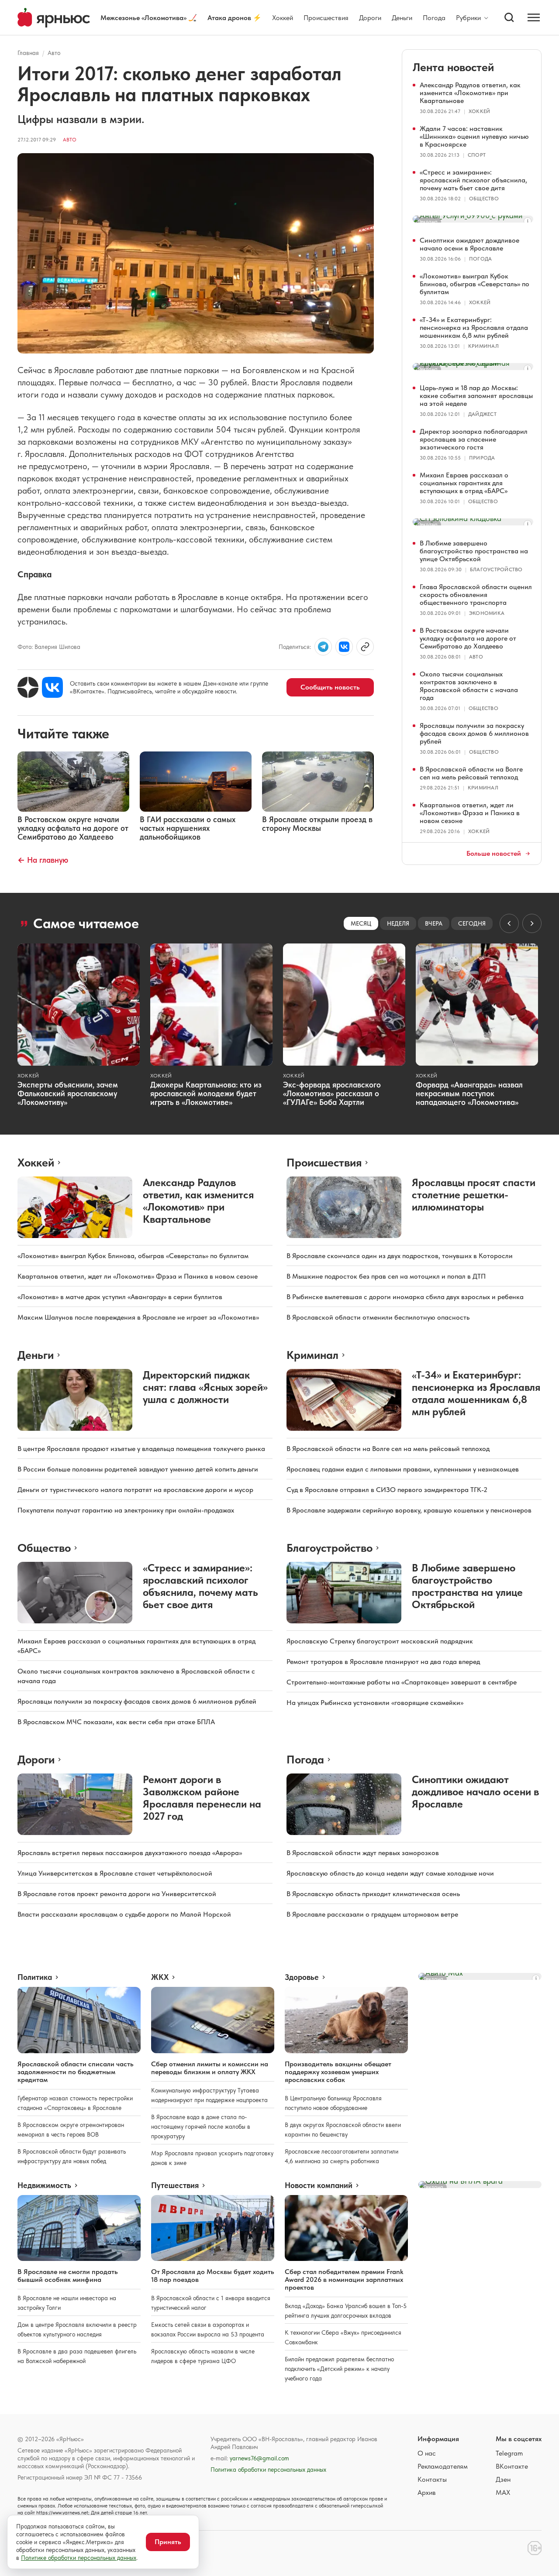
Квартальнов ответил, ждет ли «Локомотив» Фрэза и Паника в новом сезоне (470, 813)
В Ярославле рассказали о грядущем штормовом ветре (372, 1914)
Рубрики (468, 18)
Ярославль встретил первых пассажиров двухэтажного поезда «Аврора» (130, 1853)
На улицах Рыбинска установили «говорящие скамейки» (375, 1703)
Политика (35, 1977)
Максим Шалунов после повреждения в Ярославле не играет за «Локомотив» (138, 1317)
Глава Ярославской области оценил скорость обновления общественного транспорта (476, 595)
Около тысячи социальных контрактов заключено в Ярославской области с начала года (469, 686)
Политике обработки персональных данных (79, 2558)
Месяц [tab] (361, 923)
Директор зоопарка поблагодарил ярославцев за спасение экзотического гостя (474, 439)
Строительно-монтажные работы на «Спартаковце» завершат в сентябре (402, 1682)
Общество (484, 199)
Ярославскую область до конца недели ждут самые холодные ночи (390, 1873)
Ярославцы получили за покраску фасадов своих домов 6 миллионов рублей (474, 733)
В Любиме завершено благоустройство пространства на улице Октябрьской (474, 551)
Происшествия (326, 18)
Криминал (483, 346)
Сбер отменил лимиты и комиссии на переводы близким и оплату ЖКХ (210, 2068)
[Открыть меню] (534, 17)
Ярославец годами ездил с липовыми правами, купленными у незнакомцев (403, 1469)
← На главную (43, 860)
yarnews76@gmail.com (259, 2458)
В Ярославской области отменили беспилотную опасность (378, 1317)
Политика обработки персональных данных (268, 2470)
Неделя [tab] (398, 923)
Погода (434, 18)
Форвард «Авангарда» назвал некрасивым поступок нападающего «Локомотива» (469, 1093)
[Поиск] (509, 17)
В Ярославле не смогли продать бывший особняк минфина (68, 2276)
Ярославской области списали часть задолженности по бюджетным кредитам (76, 2072)
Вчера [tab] (434, 923)
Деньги (402, 18)
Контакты (432, 2479)
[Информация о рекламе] (528, 221)
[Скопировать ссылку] (365, 647)
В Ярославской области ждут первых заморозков (363, 1853)
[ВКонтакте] (52, 687)
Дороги (370, 18)
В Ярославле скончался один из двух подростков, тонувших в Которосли (400, 1256)
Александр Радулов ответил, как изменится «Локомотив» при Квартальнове (470, 93)
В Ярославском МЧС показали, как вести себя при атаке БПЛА (116, 1722)
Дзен (503, 2479)
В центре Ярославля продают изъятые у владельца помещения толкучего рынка (141, 1449)
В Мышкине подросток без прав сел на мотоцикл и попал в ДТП (386, 1276)
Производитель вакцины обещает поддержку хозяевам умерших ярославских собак (338, 2072)
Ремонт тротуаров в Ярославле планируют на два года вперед (383, 1662)
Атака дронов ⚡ (235, 18)
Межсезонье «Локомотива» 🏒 (149, 18)
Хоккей (283, 18)
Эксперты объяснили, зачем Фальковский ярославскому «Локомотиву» (68, 1093)
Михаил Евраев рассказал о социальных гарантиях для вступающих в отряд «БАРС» (464, 483)
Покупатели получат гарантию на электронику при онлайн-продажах (126, 1510)
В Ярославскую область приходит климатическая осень (373, 1894)
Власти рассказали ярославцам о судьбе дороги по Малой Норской (124, 1914)
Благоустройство (496, 569)
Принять (168, 2542)
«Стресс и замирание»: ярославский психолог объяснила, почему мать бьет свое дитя (473, 180)
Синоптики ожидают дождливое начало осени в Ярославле (469, 244)
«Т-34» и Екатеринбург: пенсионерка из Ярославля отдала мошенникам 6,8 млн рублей (474, 328)
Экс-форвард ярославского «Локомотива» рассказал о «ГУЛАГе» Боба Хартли (332, 1093)
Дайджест (482, 414)
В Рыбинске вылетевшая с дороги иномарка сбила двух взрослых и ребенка (405, 1297)
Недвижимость (44, 2185)
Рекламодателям (443, 2466)
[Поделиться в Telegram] (323, 647)
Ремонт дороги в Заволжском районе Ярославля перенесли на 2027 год (202, 1798)
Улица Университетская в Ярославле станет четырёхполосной (115, 1873)
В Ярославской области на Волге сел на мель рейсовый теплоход (471, 773)
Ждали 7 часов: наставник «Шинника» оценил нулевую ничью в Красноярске (474, 136)
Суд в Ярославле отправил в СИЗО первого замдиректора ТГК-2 (387, 1490)
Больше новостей (494, 854)
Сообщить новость (330, 687)
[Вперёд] (532, 923)
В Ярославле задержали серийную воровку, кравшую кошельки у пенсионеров (409, 1510)
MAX (503, 2492)
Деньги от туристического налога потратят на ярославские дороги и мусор (135, 1490)
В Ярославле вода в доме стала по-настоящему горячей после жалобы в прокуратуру (201, 2127)
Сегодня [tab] (472, 923)
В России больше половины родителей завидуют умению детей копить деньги (138, 1469)
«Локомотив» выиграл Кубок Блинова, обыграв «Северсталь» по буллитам (474, 284)
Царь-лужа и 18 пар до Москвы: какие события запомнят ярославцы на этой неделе (476, 396)
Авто (54, 53)
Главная (28, 53)
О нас (427, 2453)
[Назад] (509, 923)
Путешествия (175, 2185)
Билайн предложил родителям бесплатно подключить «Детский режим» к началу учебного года (339, 2369)
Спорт (477, 155)
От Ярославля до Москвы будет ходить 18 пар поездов (213, 2276)
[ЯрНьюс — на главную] (54, 18)
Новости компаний (319, 2185)
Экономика (487, 613)
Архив (427, 2492)
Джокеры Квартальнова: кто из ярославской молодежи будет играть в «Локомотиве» (206, 1093)
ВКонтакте (512, 2466)
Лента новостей (453, 67)
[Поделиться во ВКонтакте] (344, 647)
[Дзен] (28, 687)
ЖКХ (160, 1977)
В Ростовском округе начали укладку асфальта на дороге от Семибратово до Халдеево (468, 638)
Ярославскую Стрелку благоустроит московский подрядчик (380, 1641)
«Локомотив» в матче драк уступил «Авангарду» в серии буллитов (120, 1297)
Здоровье (302, 1977)
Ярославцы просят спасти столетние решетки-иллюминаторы (474, 1195)
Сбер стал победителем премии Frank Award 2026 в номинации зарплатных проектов (344, 2279)
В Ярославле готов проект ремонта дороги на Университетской (117, 1894)
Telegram (509, 2453)
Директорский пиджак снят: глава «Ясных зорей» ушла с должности (205, 1387)
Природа (482, 458)
